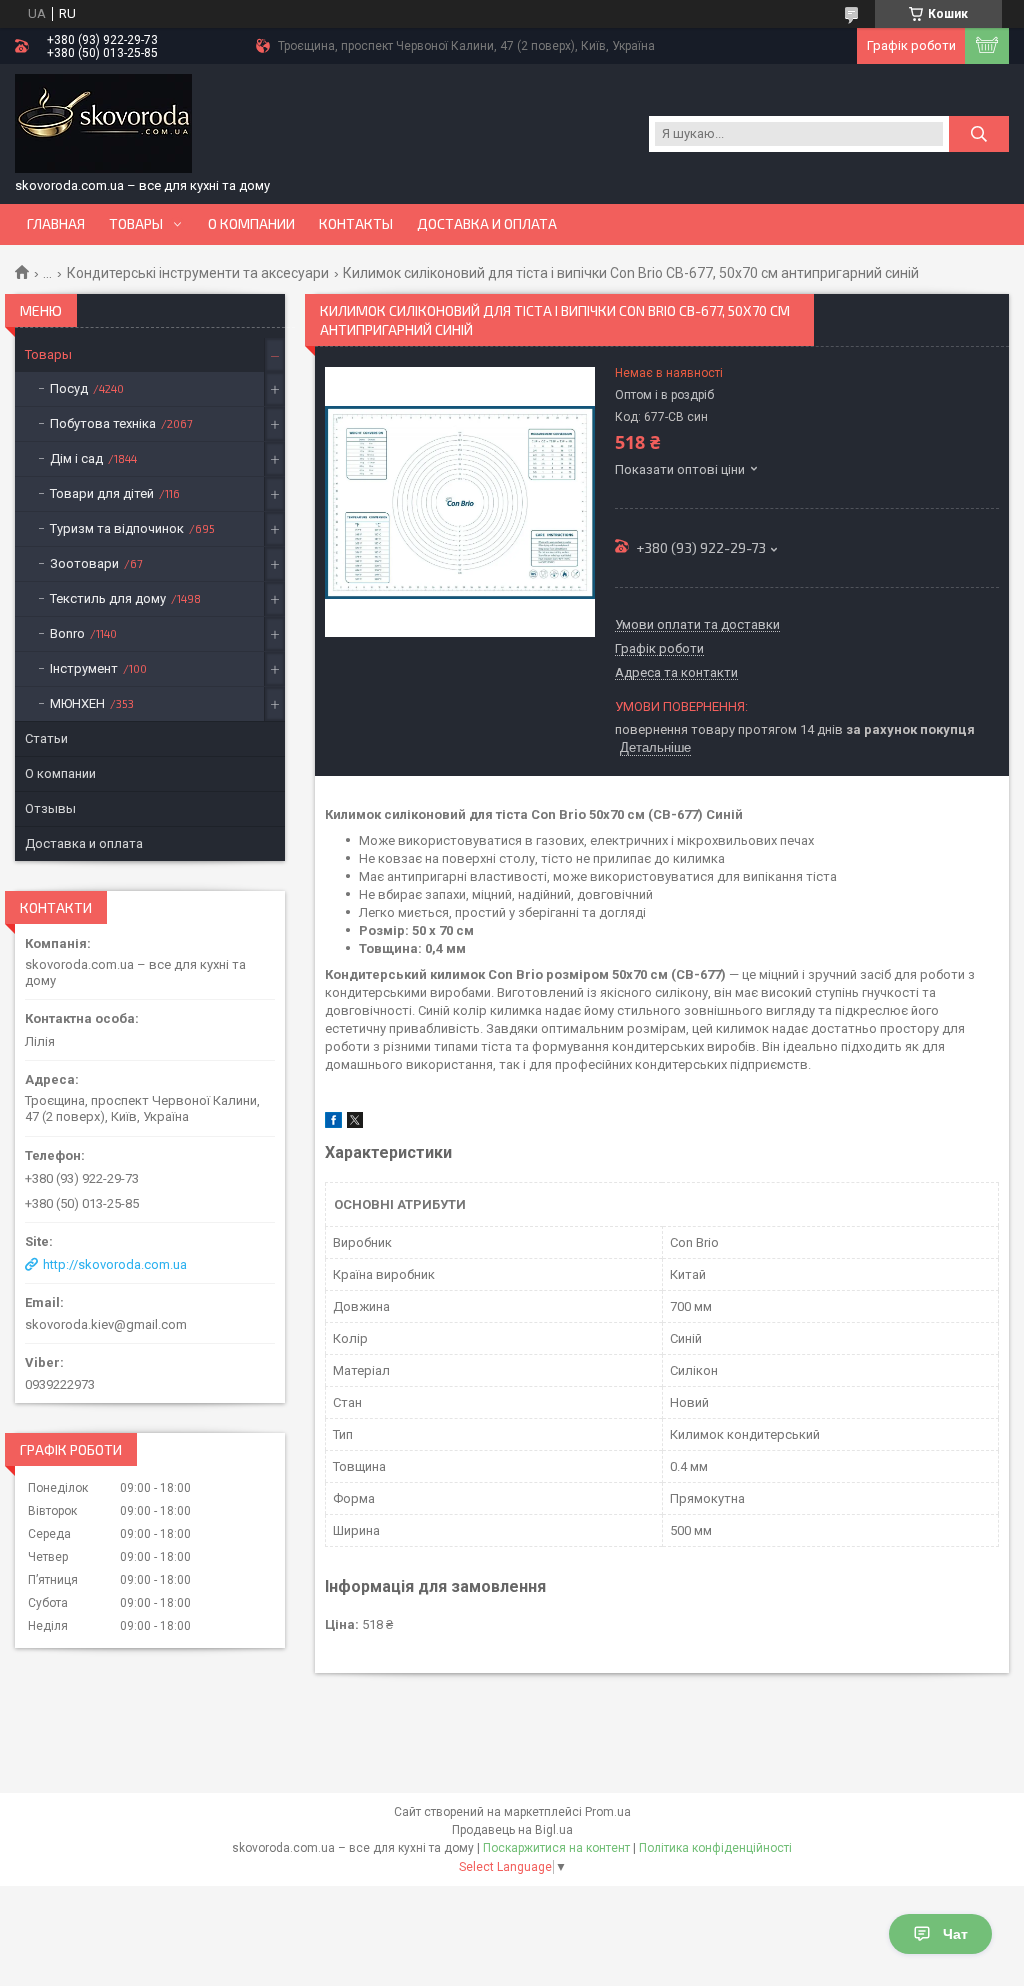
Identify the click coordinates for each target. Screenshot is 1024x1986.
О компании (251, 224)
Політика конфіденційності (715, 1848)
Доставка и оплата (487, 224)
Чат (955, 1934)
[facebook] (333, 1123)
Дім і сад (76, 458)
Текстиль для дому (108, 598)
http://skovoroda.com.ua (115, 1264)
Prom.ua (608, 1812)
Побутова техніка (103, 423)
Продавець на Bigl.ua (512, 1830)
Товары (136, 224)
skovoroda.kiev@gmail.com (106, 1324)
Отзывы (50, 808)
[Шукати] (979, 134)
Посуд (69, 388)
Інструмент (84, 668)
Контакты (356, 224)
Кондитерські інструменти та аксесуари (198, 273)
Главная (56, 224)
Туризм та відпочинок (117, 528)
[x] (355, 1123)
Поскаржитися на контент (556, 1848)
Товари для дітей (102, 493)
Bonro (67, 633)
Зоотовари (84, 563)
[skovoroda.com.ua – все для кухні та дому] (103, 124)
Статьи (46, 738)
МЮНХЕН (77, 703)
